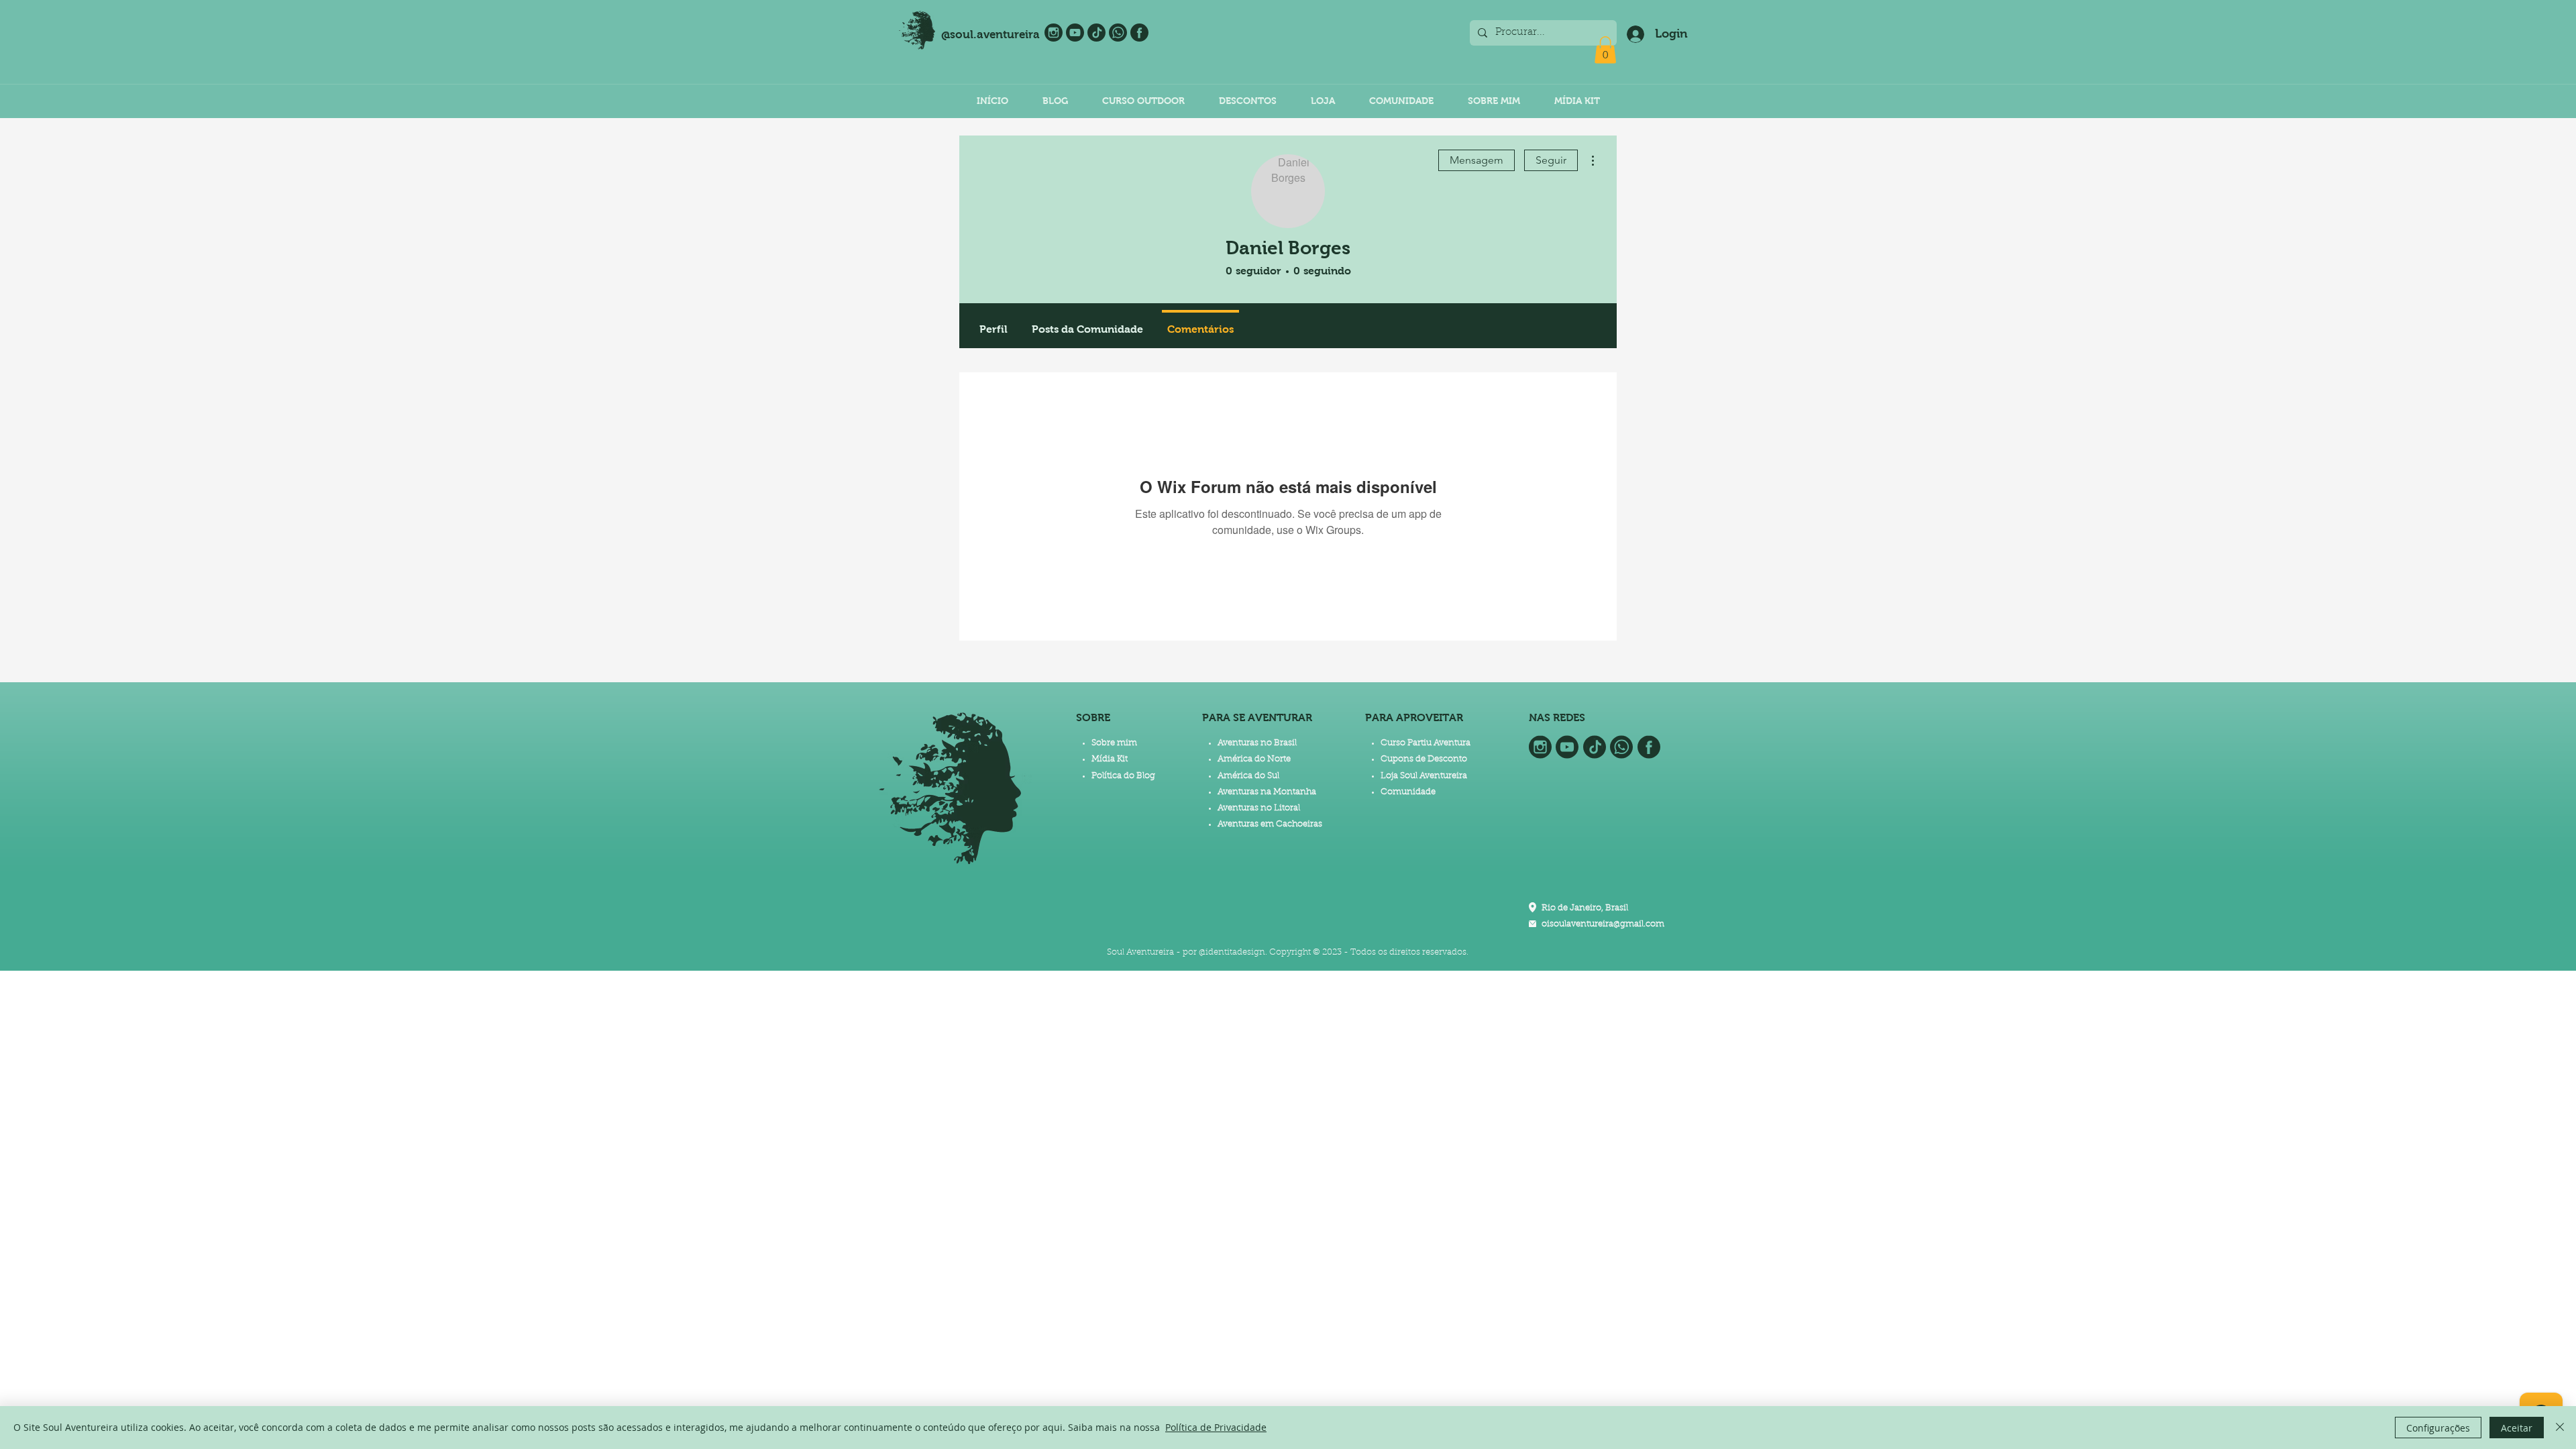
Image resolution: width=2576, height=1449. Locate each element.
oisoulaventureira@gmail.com (1603, 924)
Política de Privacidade (1216, 1427)
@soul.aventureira (990, 35)
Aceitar (2517, 1428)
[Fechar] (2560, 1428)
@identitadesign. (1233, 952)
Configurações (2438, 1428)
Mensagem (1477, 160)
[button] (1605, 50)
